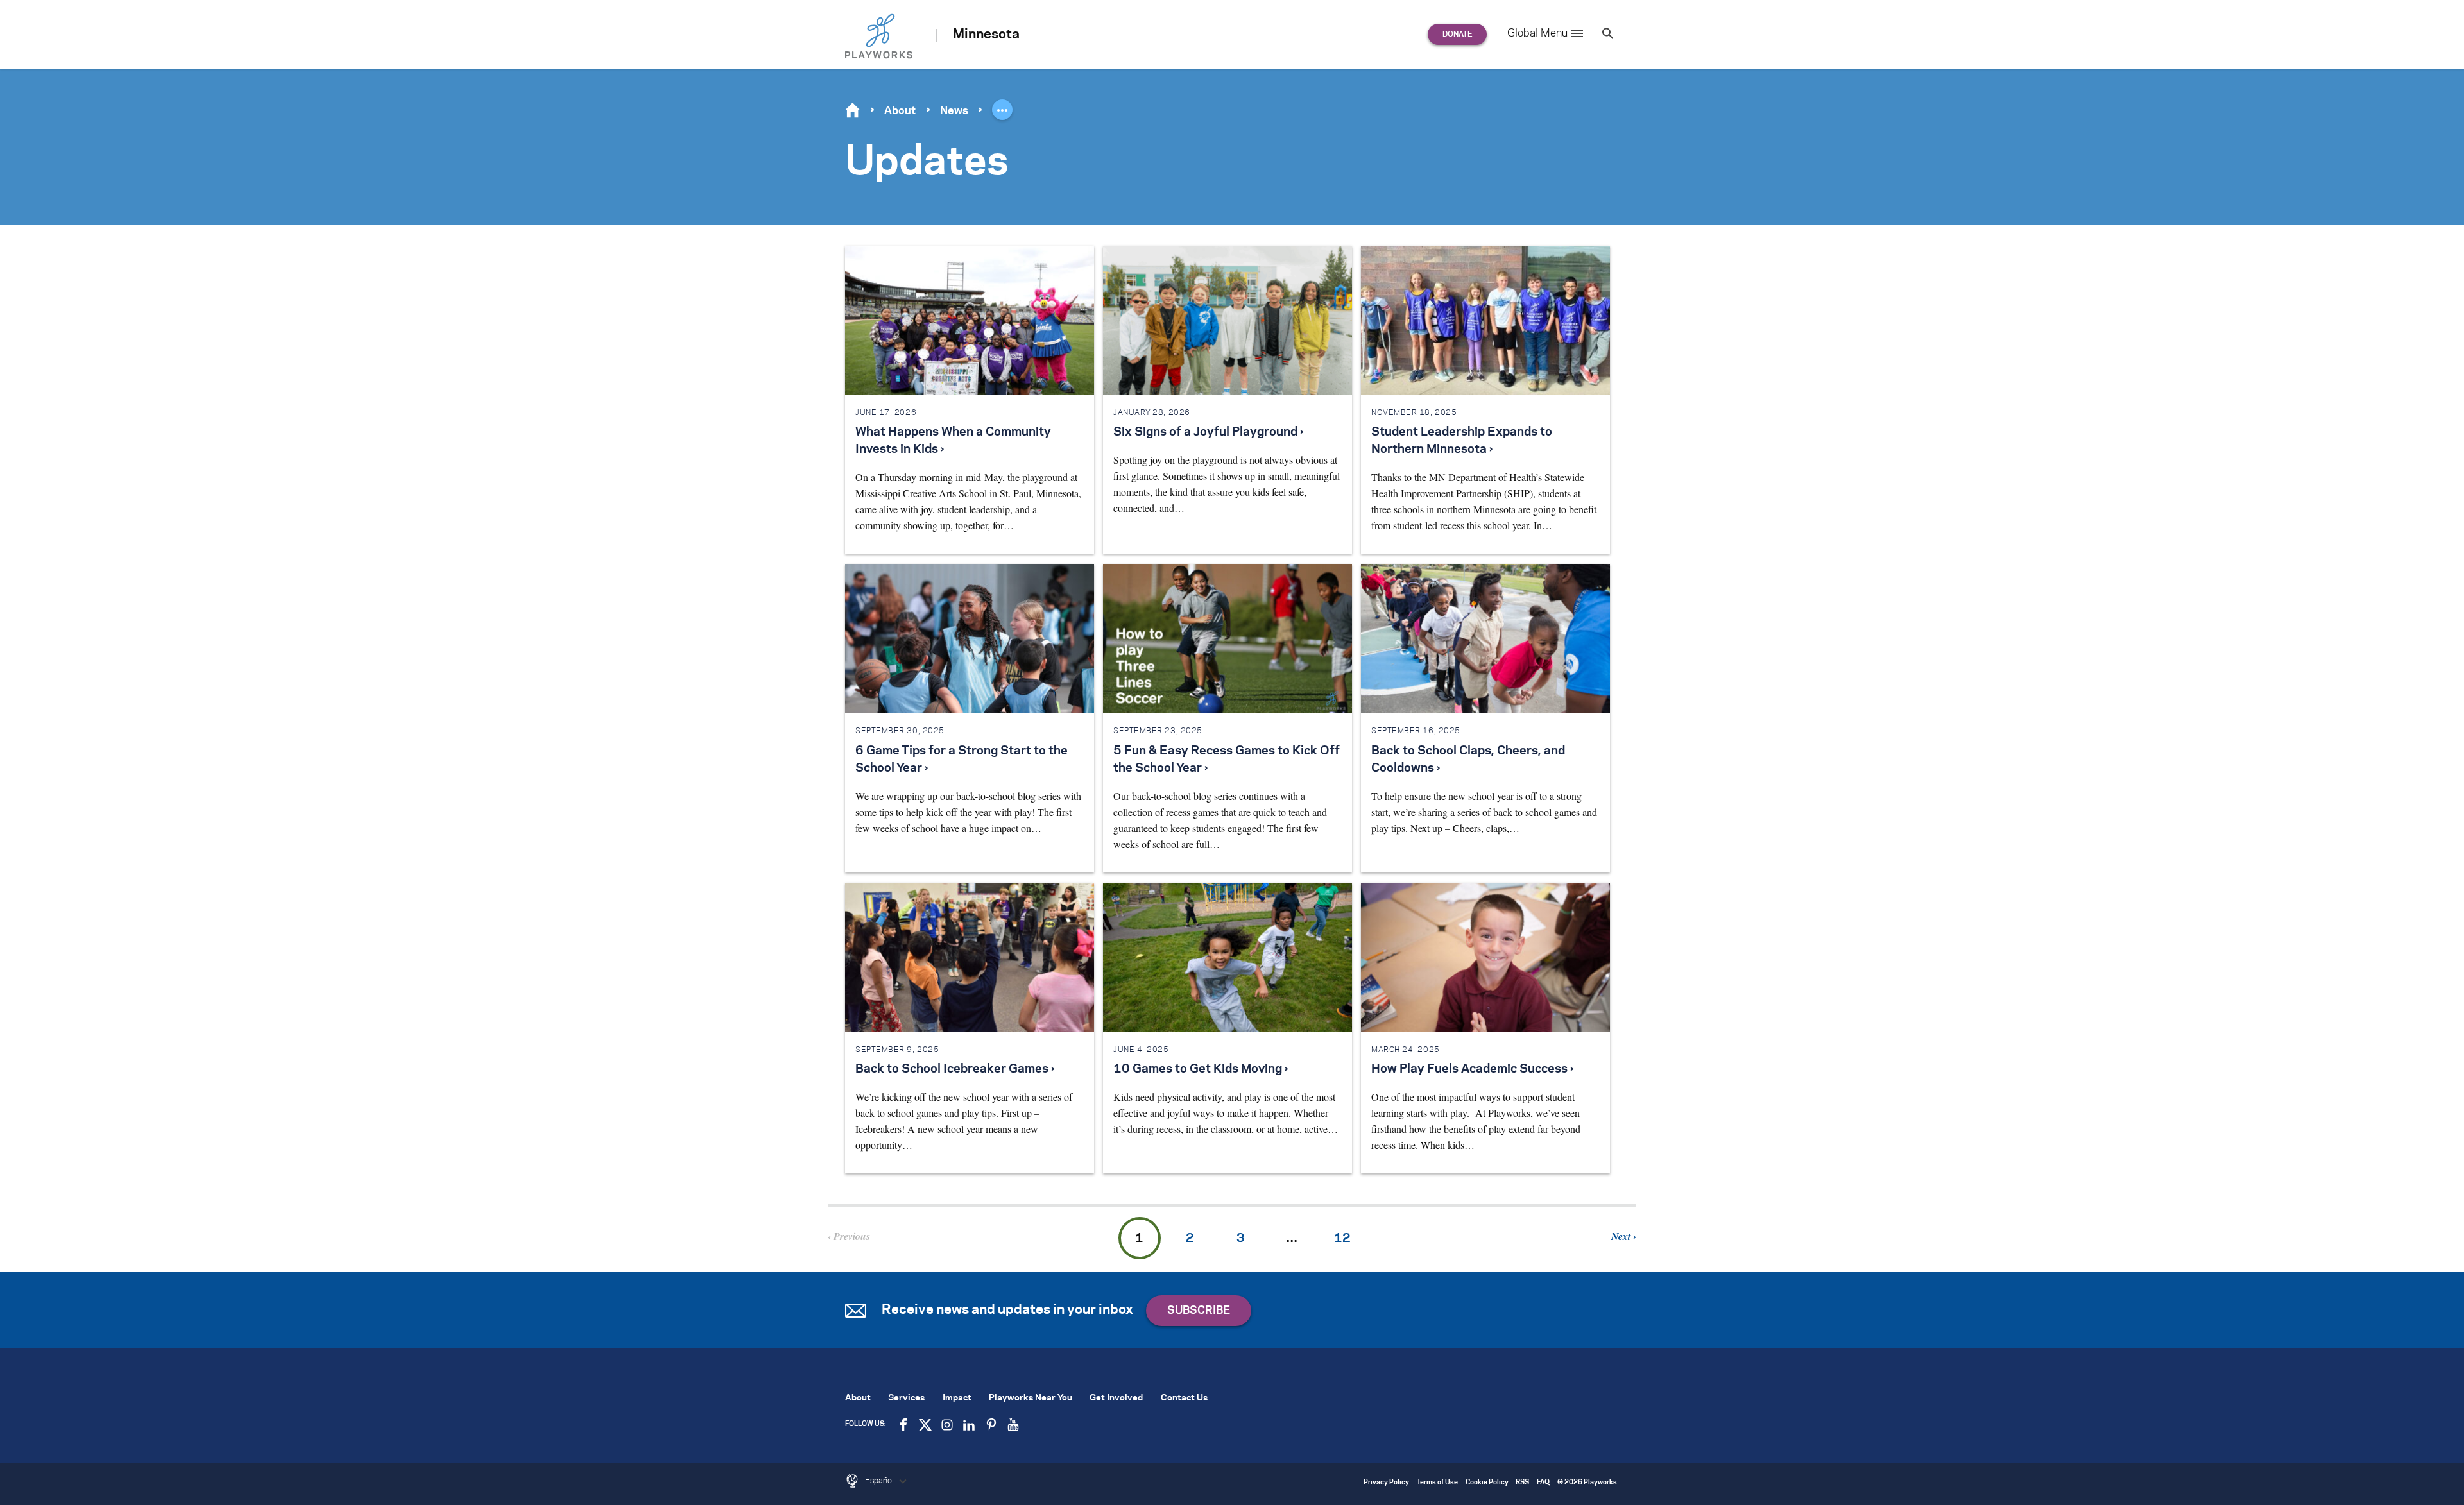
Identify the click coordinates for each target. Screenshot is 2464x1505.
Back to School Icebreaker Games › (955, 1069)
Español (880, 1481)
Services (906, 1398)
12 (1342, 1239)
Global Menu (1537, 33)
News (954, 111)
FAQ (1543, 1483)
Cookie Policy (1487, 1483)
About (900, 111)
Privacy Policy (1386, 1483)
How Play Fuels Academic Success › (1472, 1069)
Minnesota (986, 35)
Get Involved (1116, 1398)
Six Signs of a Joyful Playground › (1208, 432)
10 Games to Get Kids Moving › (1201, 1069)
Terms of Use (1437, 1483)
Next (1622, 1236)
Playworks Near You (1031, 1398)
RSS (1522, 1483)
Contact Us (1184, 1398)
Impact (957, 1398)
